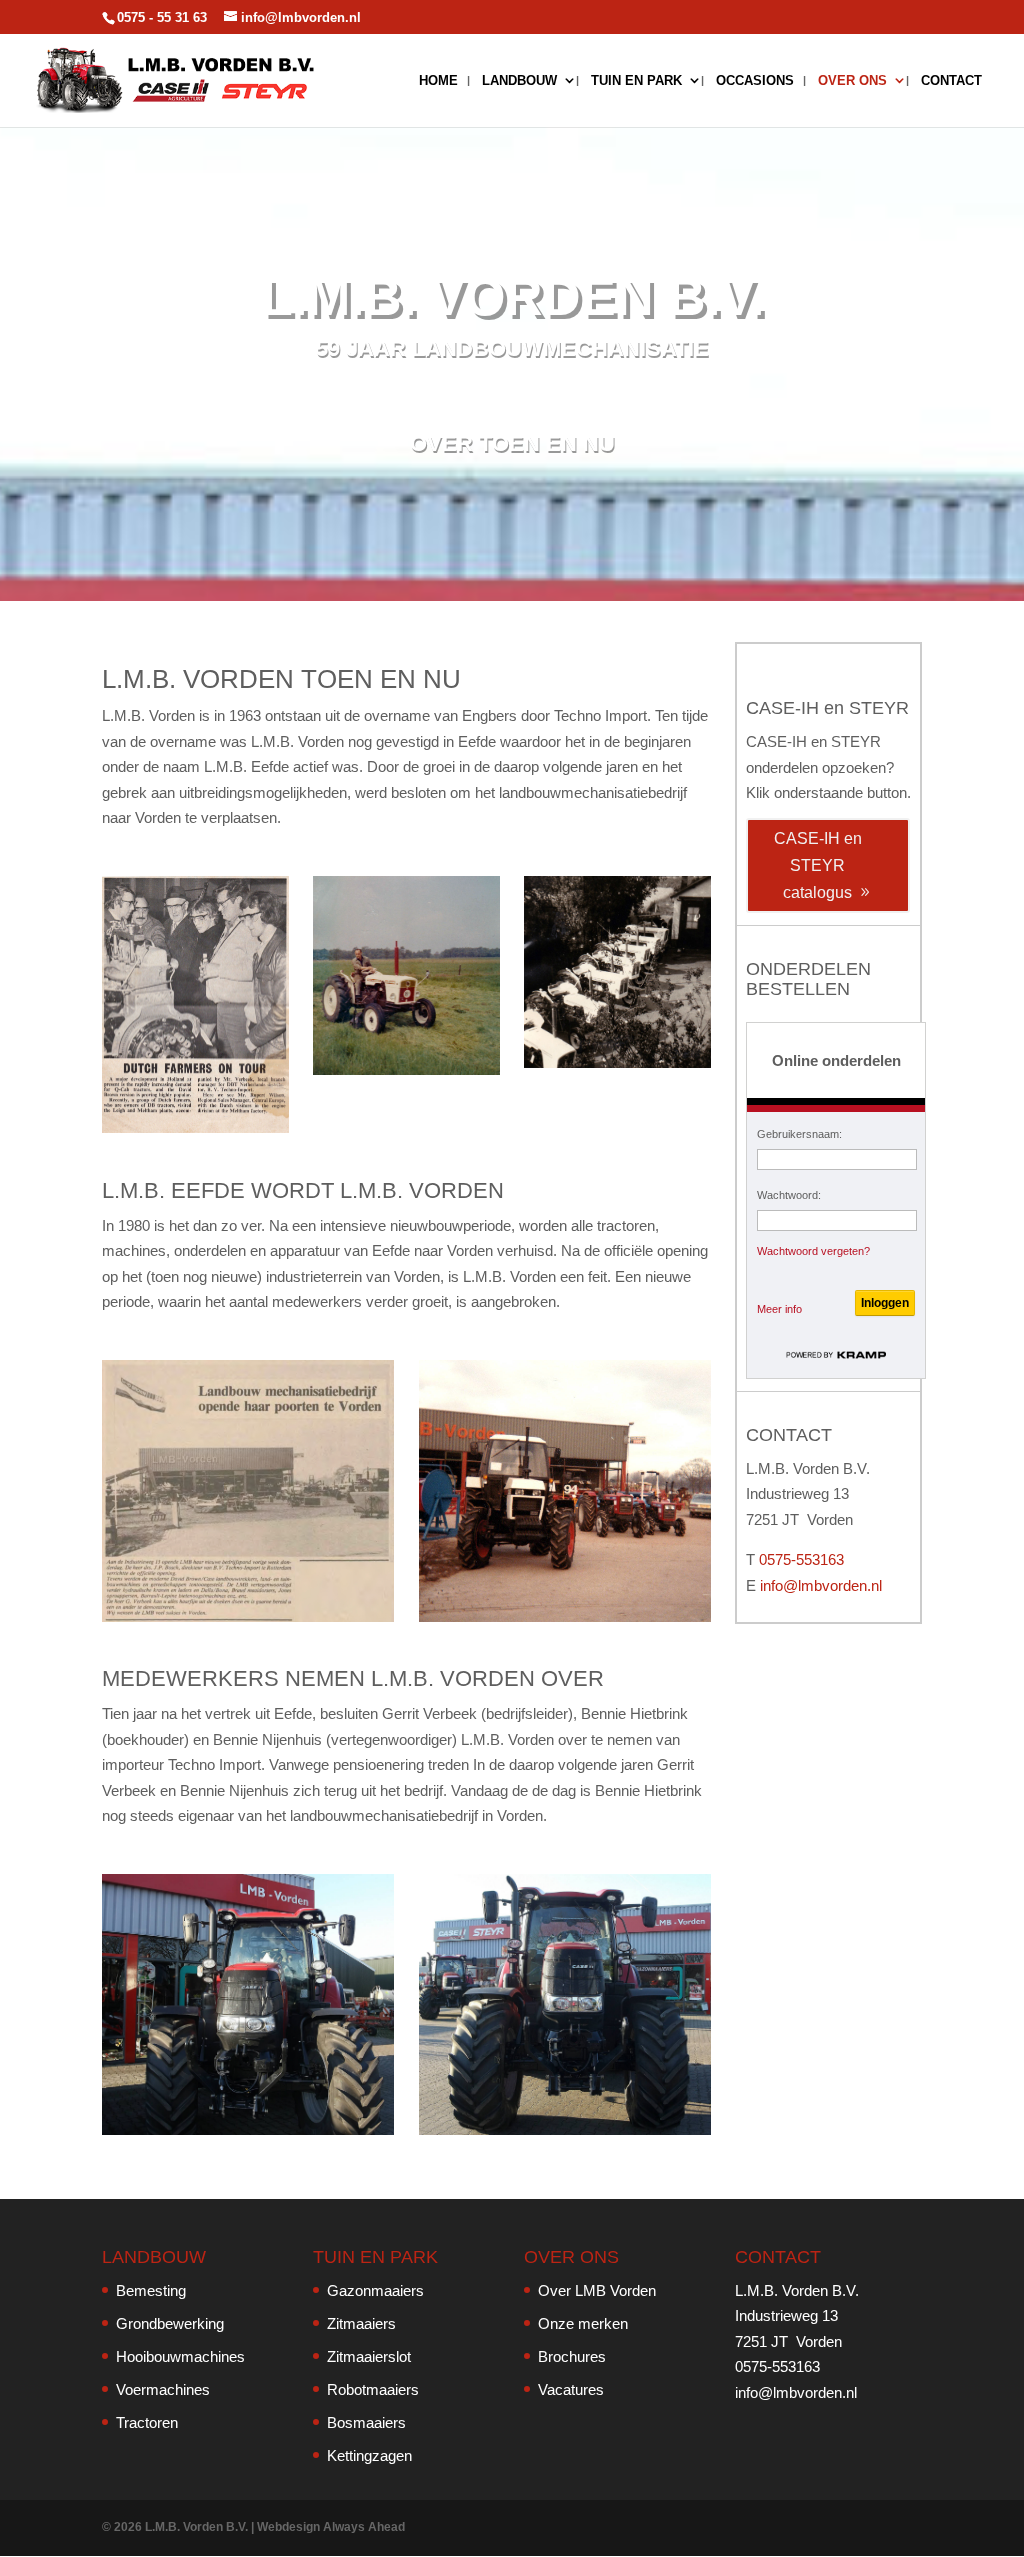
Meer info (779, 1309)
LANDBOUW (519, 81)
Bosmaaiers (366, 2422)
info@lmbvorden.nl (821, 1585)
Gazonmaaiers (375, 2290)
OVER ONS (852, 81)
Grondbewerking (170, 2323)
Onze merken (583, 2323)
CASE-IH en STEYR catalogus (818, 865)
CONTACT (951, 81)
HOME (438, 81)
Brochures (572, 2356)
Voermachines (163, 2389)
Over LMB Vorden (597, 2290)
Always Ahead (364, 2527)
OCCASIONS (755, 81)
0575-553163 (801, 1559)
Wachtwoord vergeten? (813, 1251)
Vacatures (571, 2389)
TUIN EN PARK (636, 81)
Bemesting (151, 2290)
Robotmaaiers (373, 2389)
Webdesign (288, 2527)
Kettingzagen (369, 2455)
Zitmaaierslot (369, 2356)
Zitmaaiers (361, 2323)
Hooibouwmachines (180, 2356)
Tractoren (147, 2422)
